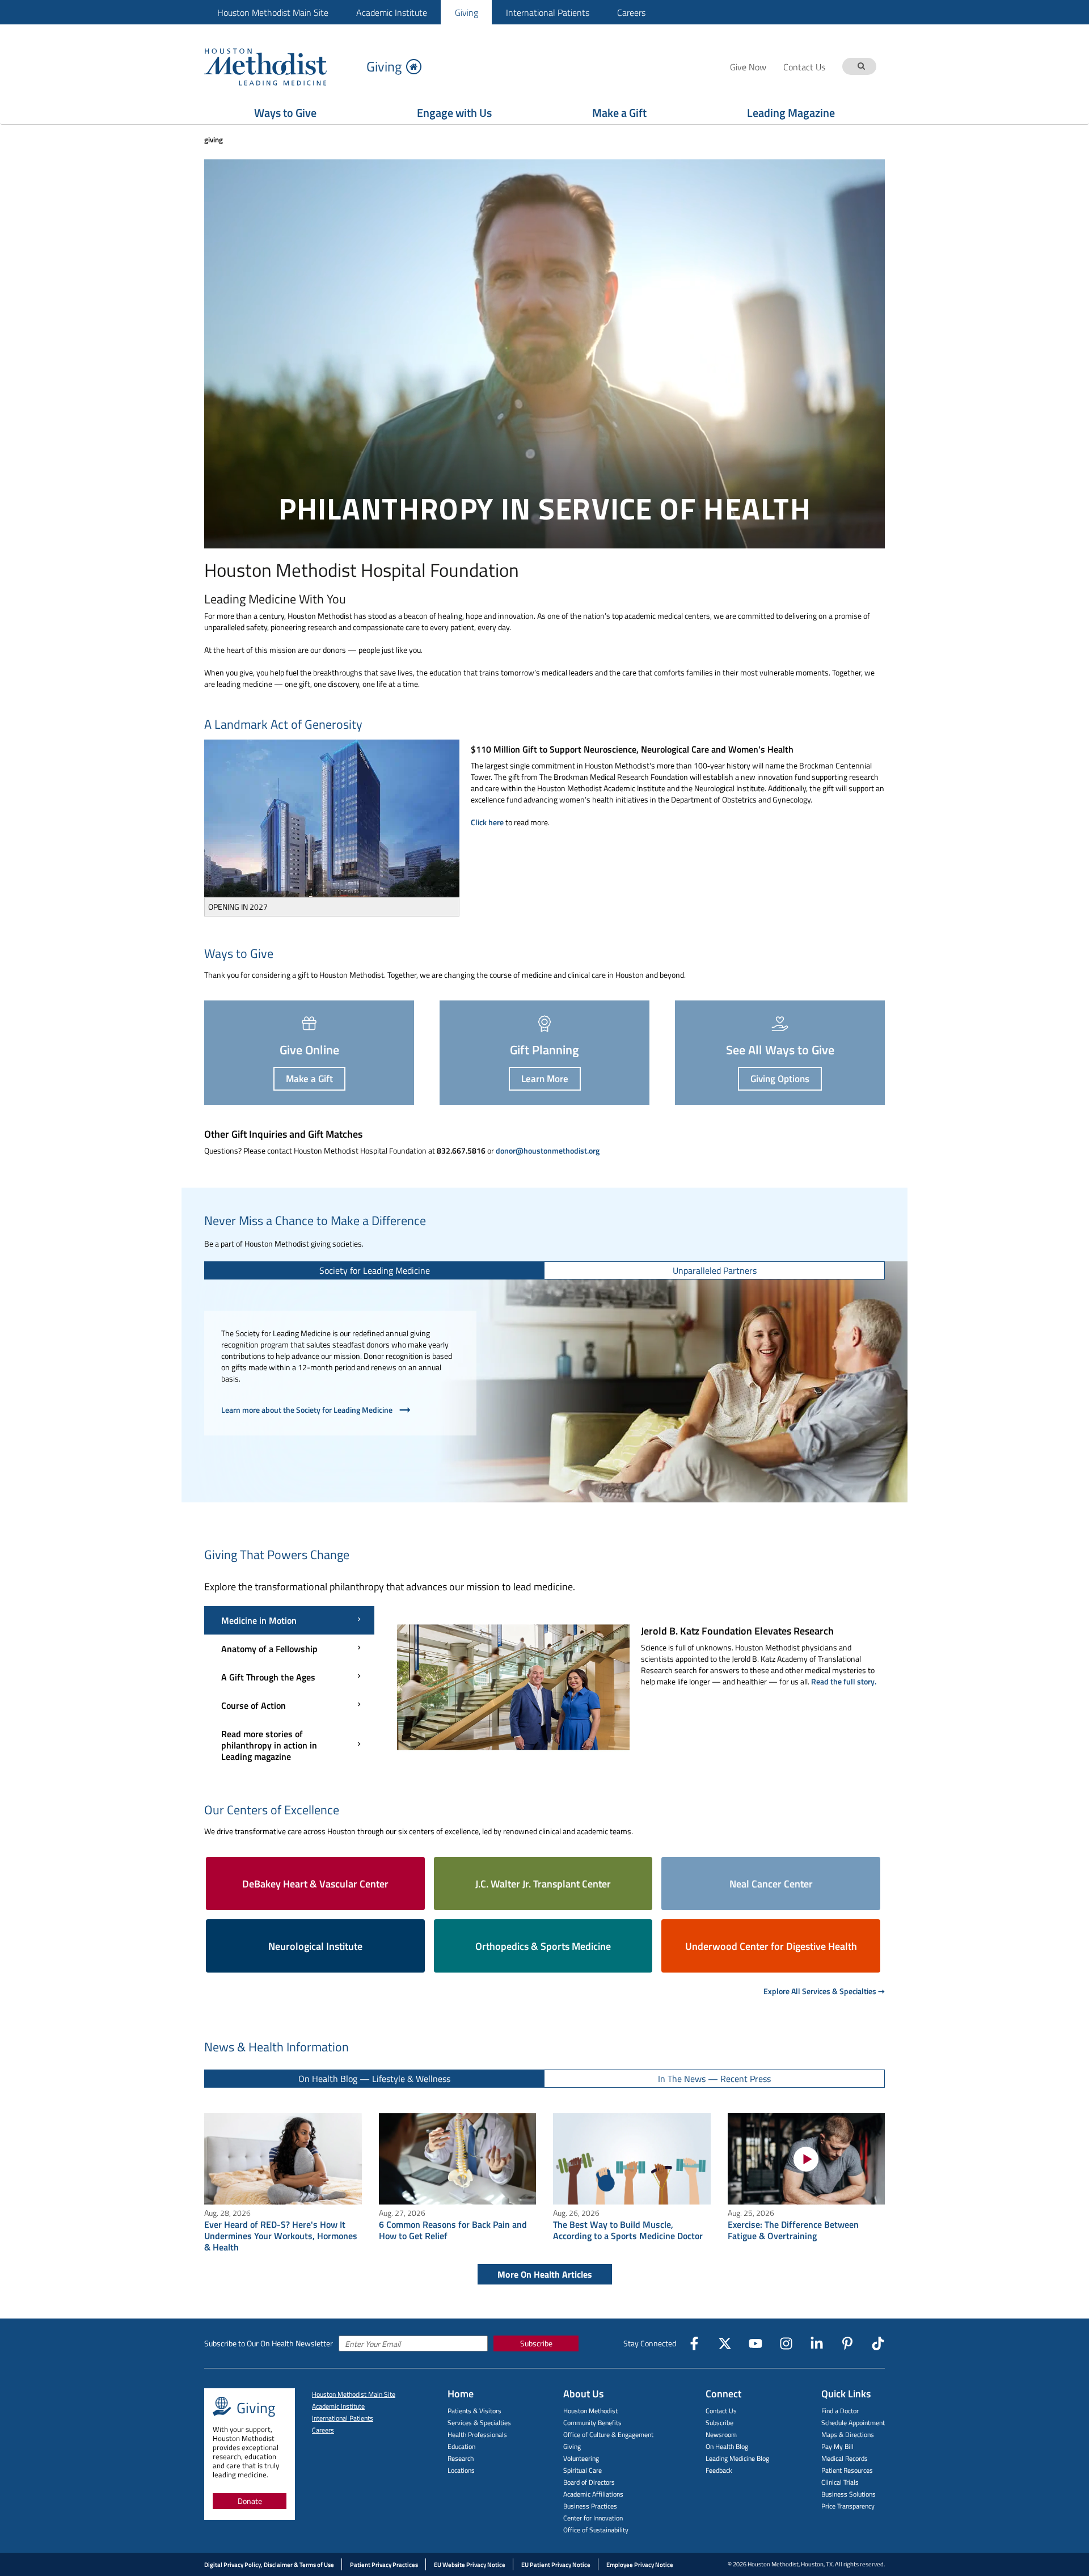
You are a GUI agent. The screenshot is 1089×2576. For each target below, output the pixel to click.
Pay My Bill (837, 2446)
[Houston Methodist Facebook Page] (694, 2343)
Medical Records (845, 2458)
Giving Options (780, 1079)
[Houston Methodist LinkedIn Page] (817, 2343)
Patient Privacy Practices (384, 2565)
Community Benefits (592, 2423)
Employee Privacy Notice (640, 2565)
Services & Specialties (479, 2423)
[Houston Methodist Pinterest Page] (847, 2343)
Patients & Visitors (474, 2411)
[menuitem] (273, 12)
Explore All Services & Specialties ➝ (824, 1991)
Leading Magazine (791, 113)
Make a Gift (619, 113)
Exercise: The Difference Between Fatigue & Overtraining (793, 2230)
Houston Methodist (590, 2411)
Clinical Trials (840, 2482)
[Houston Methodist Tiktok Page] (878, 2343)
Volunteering (581, 2458)
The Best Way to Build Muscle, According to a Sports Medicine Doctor (628, 2230)
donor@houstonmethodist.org (548, 1150)
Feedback (719, 2470)
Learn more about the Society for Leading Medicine (307, 1410)
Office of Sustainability (596, 2530)
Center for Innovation (593, 2518)
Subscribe (536, 2343)
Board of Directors (589, 2482)
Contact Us (721, 2411)
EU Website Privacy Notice (470, 2565)
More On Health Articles (545, 2274)
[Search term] (861, 67)
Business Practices (590, 2506)
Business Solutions (849, 2494)
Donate (250, 2501)
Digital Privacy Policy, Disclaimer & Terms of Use (269, 2565)
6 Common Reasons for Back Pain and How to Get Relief (453, 2230)
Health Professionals (477, 2434)
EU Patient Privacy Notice (556, 2565)
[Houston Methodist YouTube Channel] (755, 2343)
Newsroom (721, 2434)
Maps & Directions (848, 2434)
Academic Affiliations (593, 2494)
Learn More (545, 1079)
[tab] (375, 1270)
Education (461, 2446)
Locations (461, 2470)
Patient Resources (847, 2470)
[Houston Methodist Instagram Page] (786, 2343)
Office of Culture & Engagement (608, 2434)
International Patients (548, 12)
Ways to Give (285, 113)
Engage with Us (454, 113)
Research (461, 2458)
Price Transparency (848, 2506)
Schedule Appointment (853, 2423)
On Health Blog (727, 2446)
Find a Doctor (840, 2411)
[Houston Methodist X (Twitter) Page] (725, 2343)
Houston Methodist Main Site (273, 12)
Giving (467, 12)
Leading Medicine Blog (737, 2458)
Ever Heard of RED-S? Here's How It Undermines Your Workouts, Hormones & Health (281, 2236)
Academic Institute (392, 12)
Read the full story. (844, 1681)
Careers (631, 12)
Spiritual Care (583, 2470)
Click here (487, 822)
